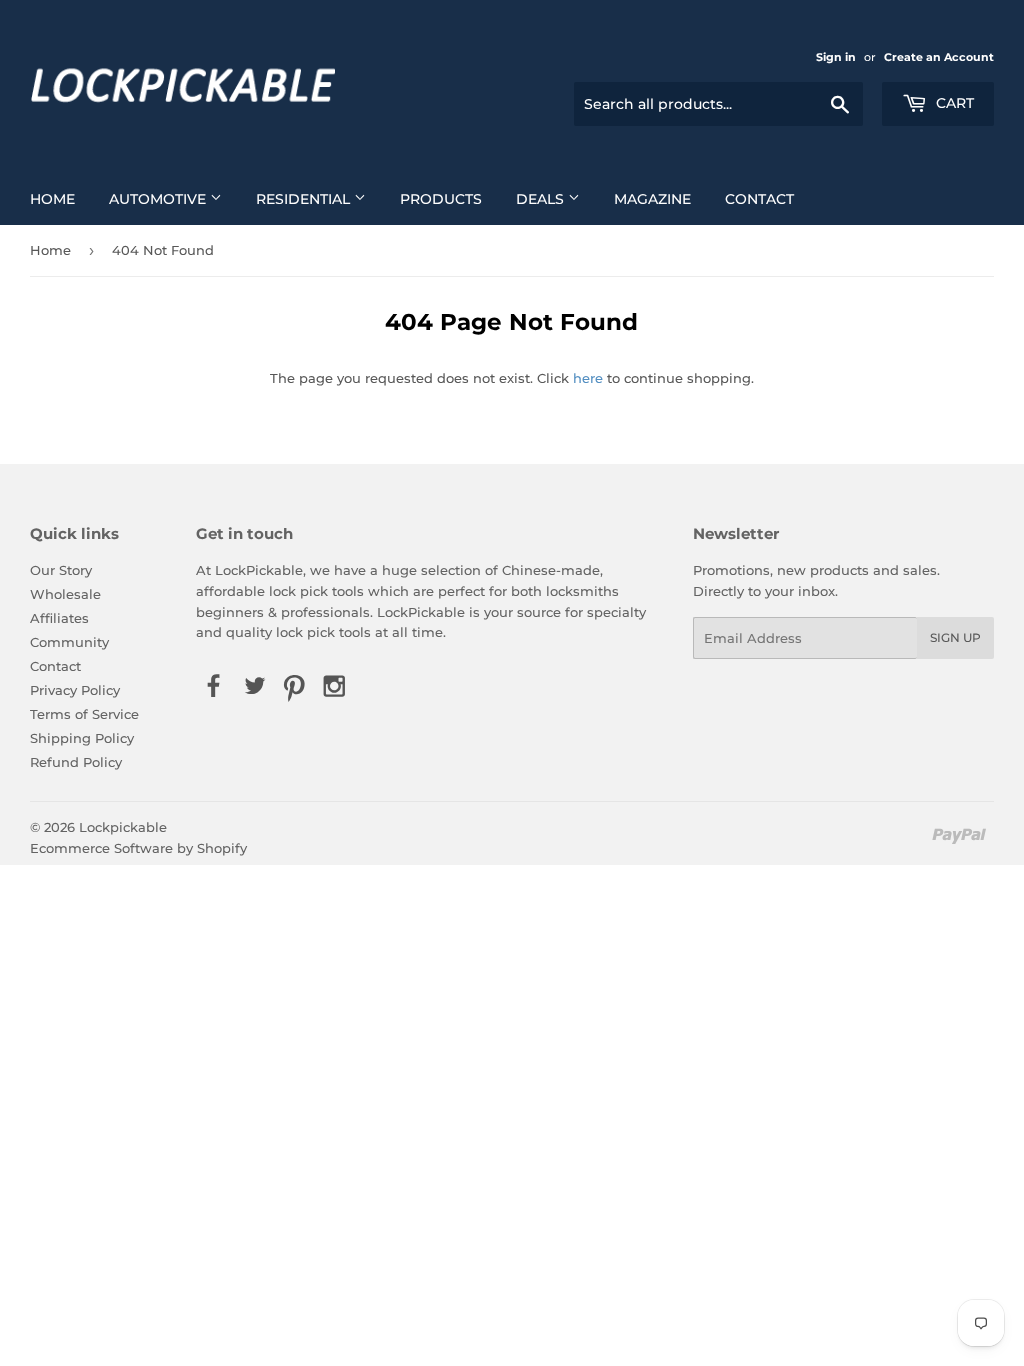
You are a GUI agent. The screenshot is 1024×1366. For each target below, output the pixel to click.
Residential (305, 199)
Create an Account (939, 57)
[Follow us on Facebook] (214, 687)
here (588, 378)
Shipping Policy (82, 738)
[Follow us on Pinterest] (294, 687)
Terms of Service (84, 714)
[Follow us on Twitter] (254, 687)
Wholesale (65, 594)
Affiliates (59, 618)
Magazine (652, 199)
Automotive (159, 199)
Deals (542, 199)
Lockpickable (123, 827)
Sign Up (955, 637)
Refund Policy (76, 762)
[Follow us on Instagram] (335, 687)
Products (441, 199)
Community (69, 642)
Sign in (836, 57)
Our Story (61, 570)
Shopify (222, 848)
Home (52, 199)
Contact (759, 199)
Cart (953, 103)
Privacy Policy (75, 690)
